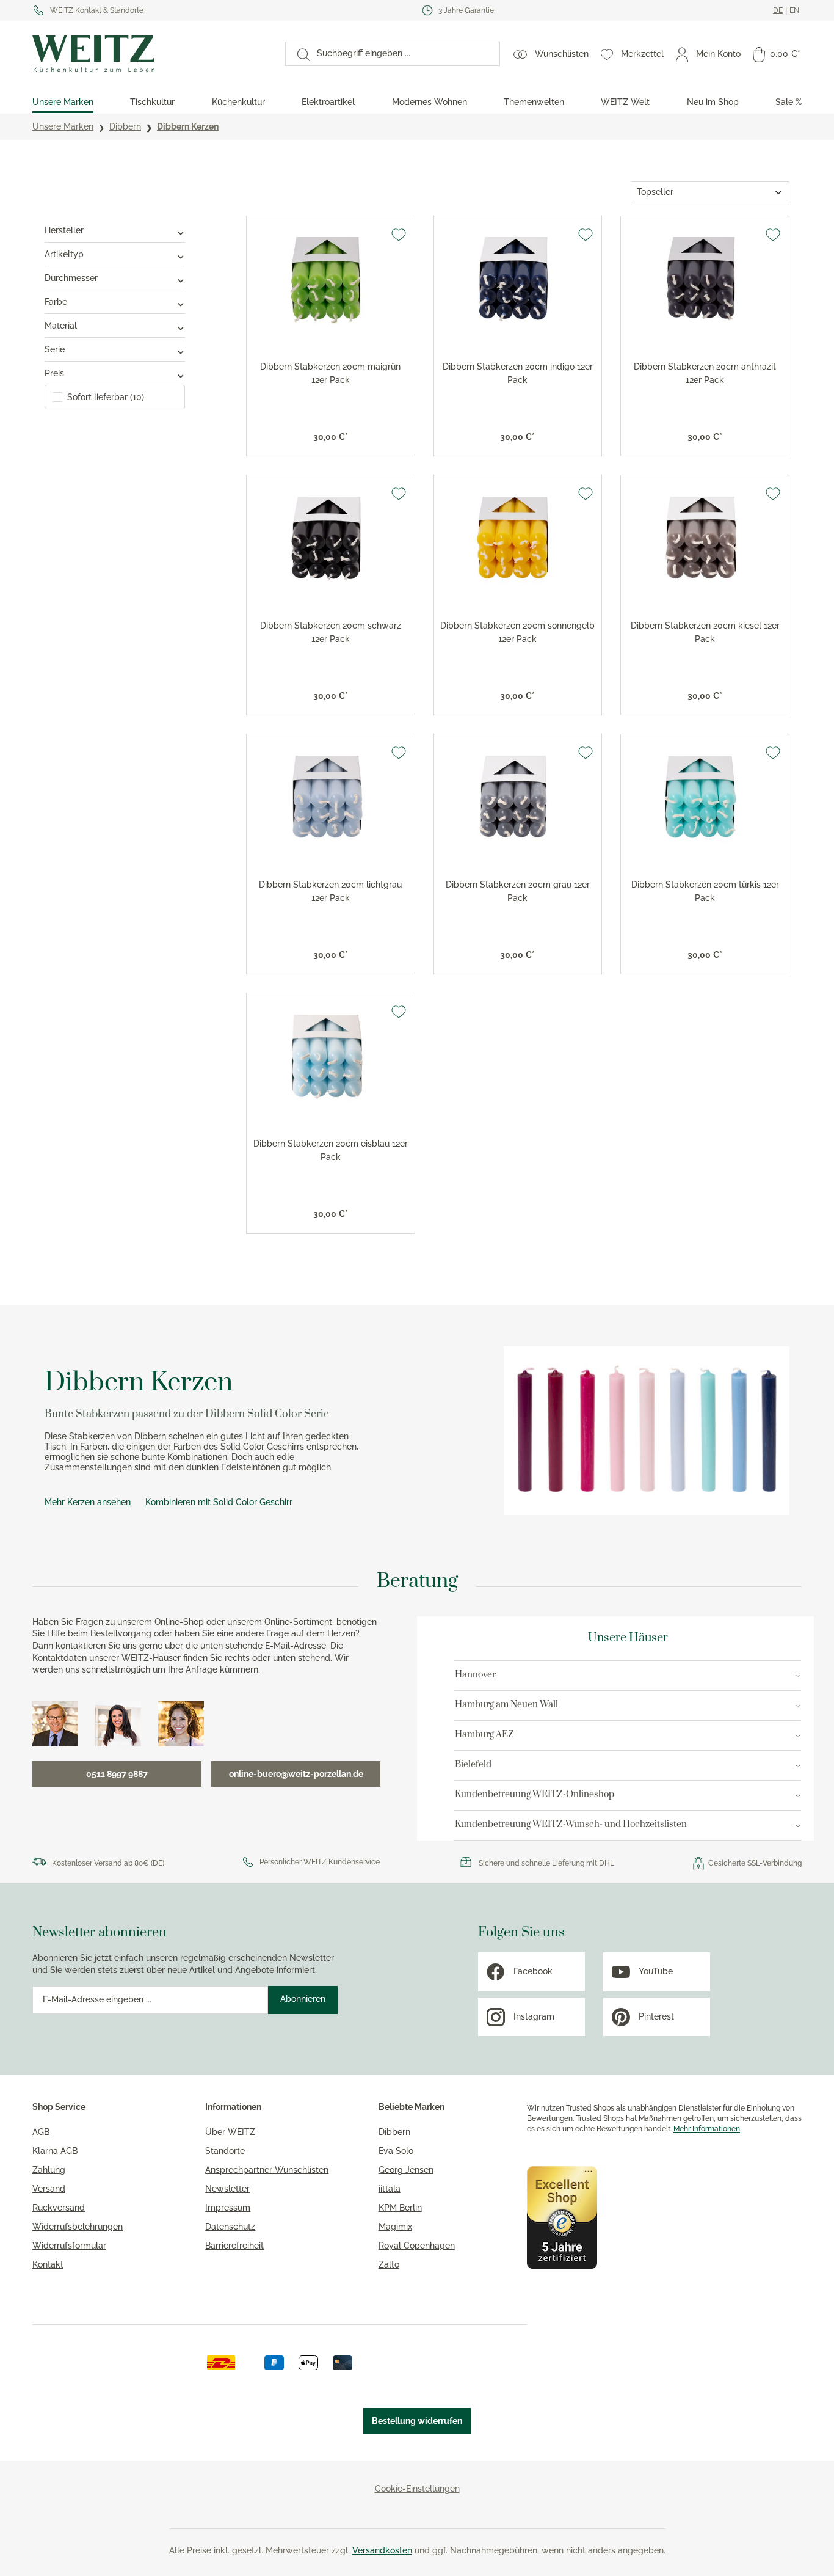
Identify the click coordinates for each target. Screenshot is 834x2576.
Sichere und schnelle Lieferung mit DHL (546, 1863)
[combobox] (404, 54)
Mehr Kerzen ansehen (88, 1502)
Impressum (228, 2208)
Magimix (395, 2227)
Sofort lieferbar (106, 397)
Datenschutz (230, 2227)
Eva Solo (396, 2151)
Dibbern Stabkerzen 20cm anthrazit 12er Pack (705, 373)
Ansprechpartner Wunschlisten (267, 2170)
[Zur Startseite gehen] (152, 54)
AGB (41, 2132)
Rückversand (59, 2208)
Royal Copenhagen (417, 2246)
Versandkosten (382, 2550)
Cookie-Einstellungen (417, 2489)
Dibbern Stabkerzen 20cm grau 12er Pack (518, 891)
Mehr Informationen (707, 2129)
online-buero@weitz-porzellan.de (296, 1774)
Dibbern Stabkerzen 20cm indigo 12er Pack (518, 373)
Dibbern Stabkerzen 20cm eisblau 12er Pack (331, 1150)
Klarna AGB (55, 2151)
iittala (390, 2189)
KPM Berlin (400, 2208)
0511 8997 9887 (117, 1774)
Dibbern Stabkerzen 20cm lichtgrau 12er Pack (330, 891)
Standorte (225, 2151)
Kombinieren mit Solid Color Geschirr (219, 1502)
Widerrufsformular (69, 2246)
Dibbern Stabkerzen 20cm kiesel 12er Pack (705, 632)
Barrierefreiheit (234, 2246)
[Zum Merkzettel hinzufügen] (399, 235)
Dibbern (394, 2132)
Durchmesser (71, 278)
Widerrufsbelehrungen (78, 2227)
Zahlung (49, 2170)
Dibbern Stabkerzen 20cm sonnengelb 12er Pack (517, 632)
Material (61, 326)
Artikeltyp (64, 254)
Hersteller (64, 230)
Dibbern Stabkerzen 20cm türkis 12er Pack (705, 891)
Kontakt (48, 2264)
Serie (55, 349)
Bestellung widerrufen (417, 2421)
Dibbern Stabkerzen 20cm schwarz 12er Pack (331, 632)
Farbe (56, 302)
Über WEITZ (230, 2132)
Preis (54, 373)
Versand (49, 2189)
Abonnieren (303, 1999)
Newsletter (227, 2189)
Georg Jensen (406, 2170)
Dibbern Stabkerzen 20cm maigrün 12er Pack (330, 373)
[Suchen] (297, 54)
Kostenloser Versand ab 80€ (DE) (108, 1863)
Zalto (389, 2264)
